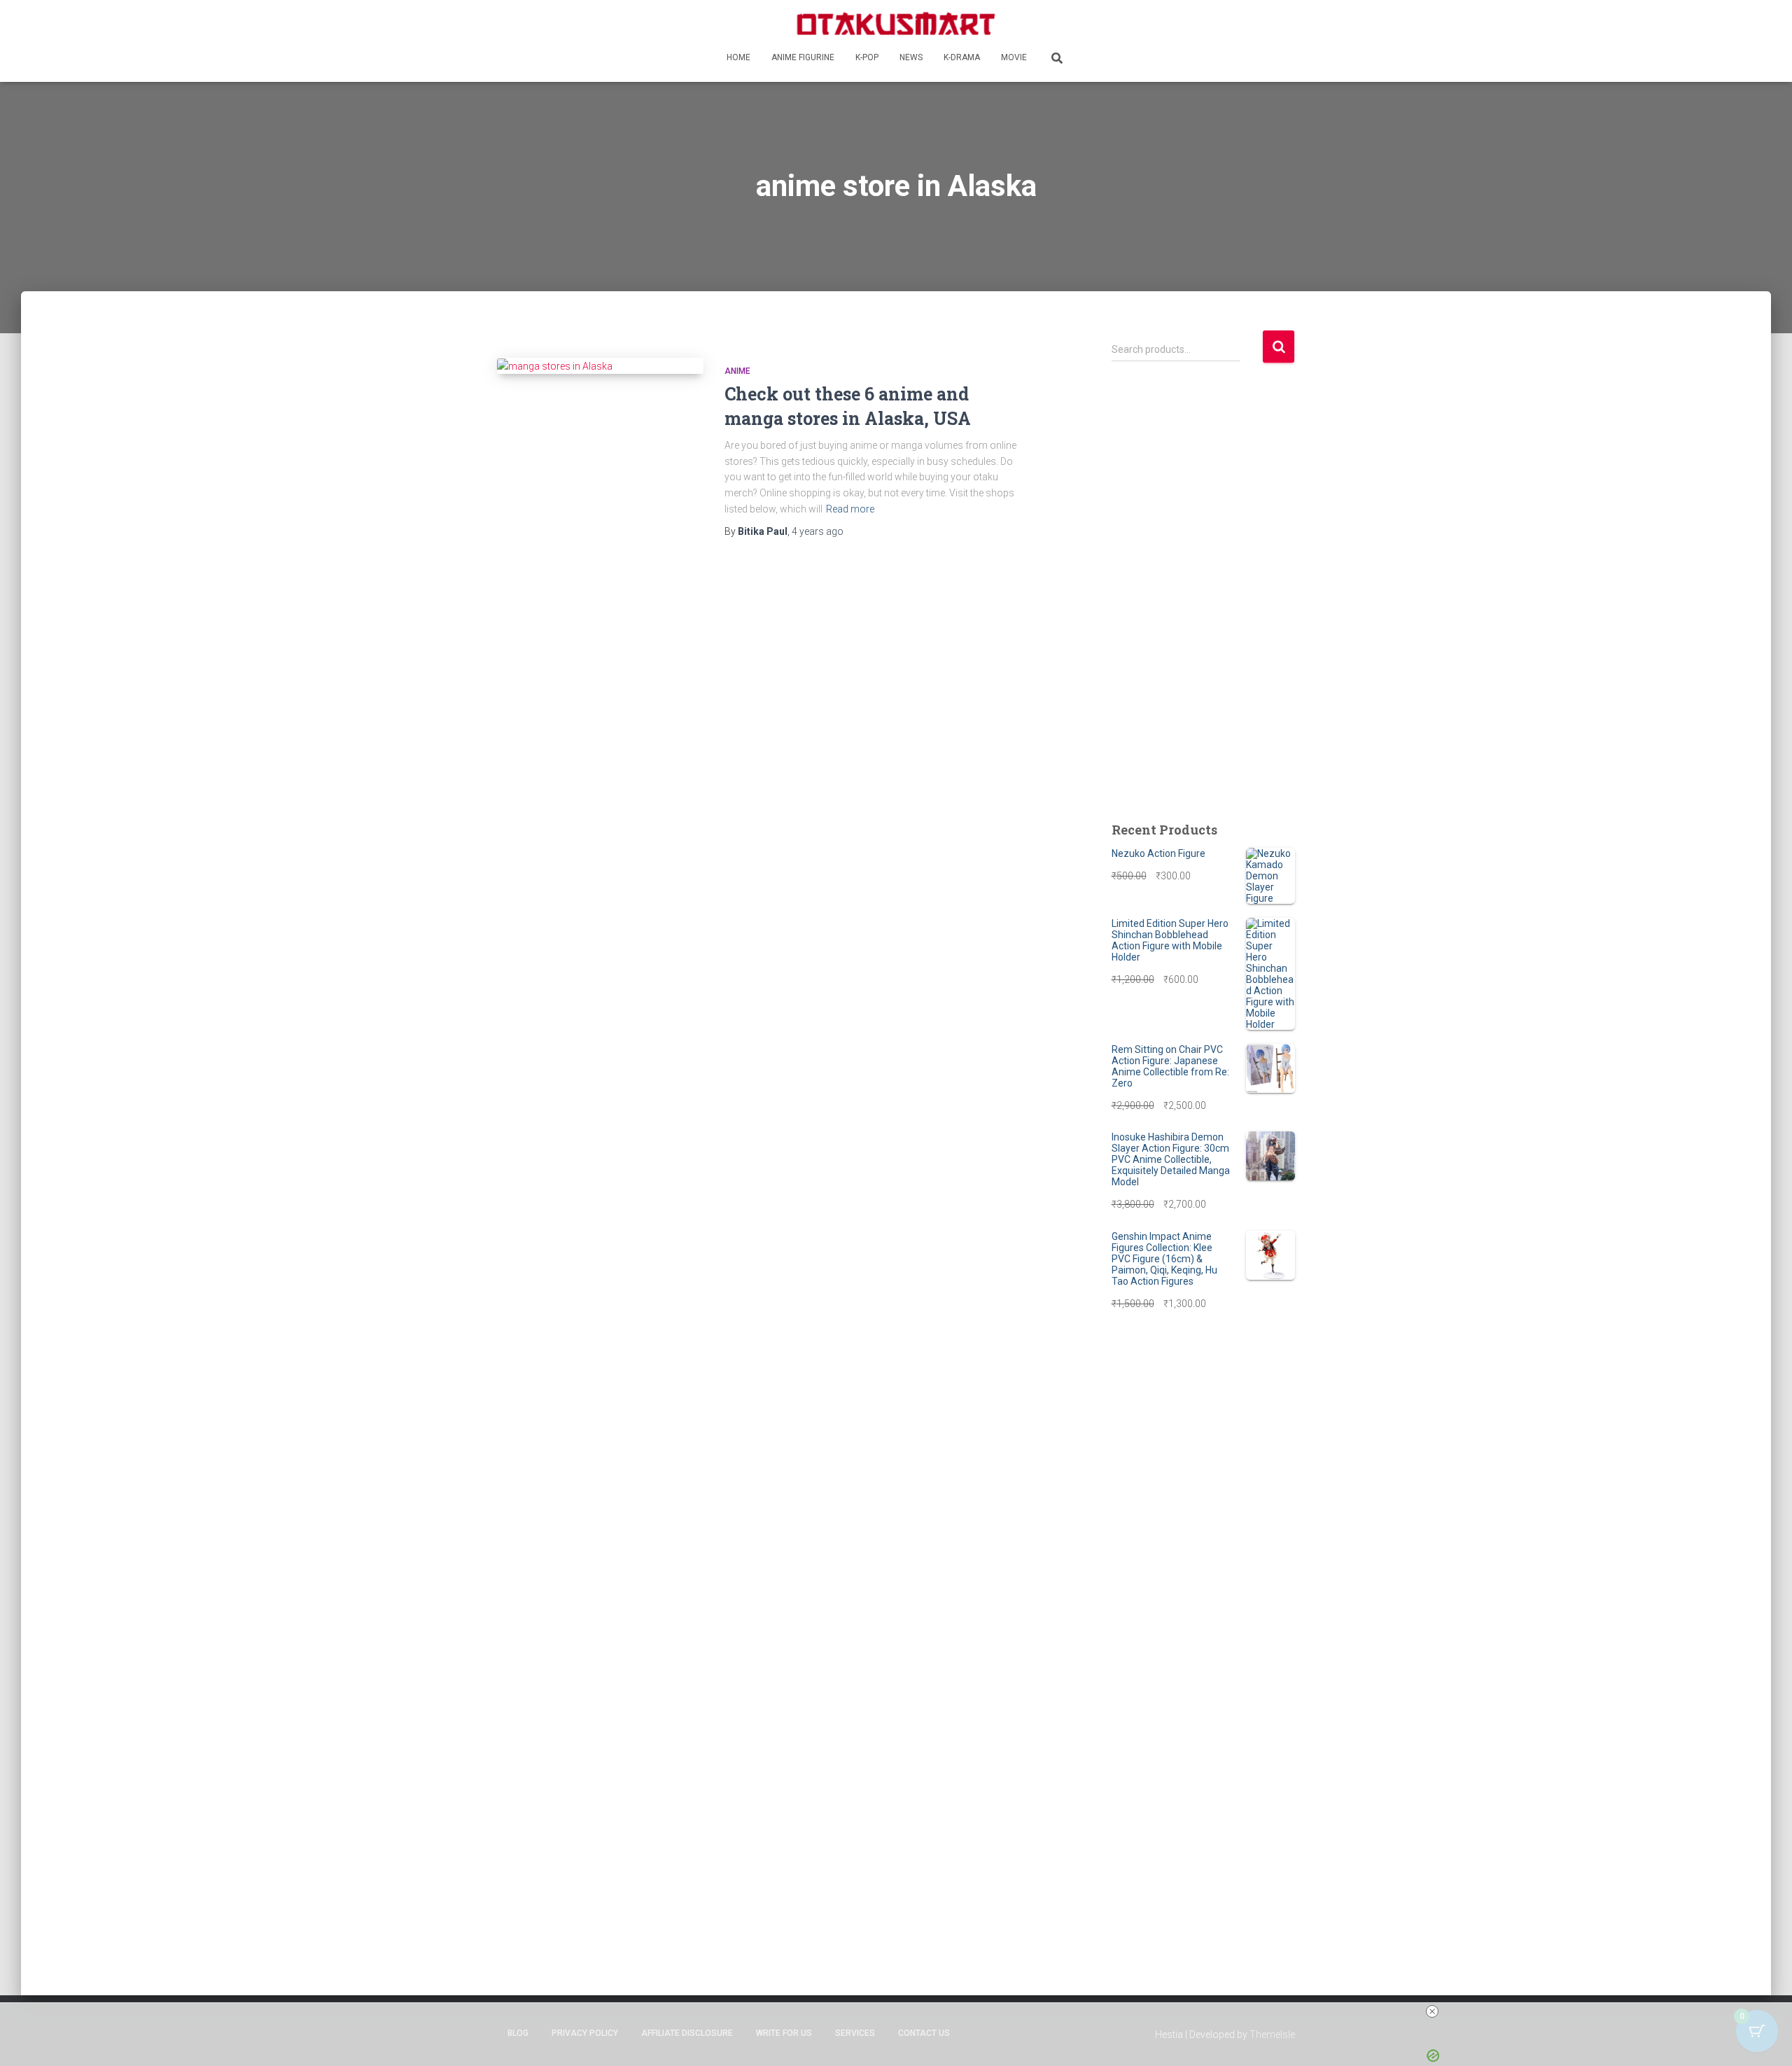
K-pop (867, 57)
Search (1279, 347)
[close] (1432, 2011)
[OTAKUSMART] (896, 23)
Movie (1014, 57)
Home (738, 57)
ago (818, 531)
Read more (850, 509)
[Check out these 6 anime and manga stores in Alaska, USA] (600, 366)
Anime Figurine (803, 57)
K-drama (962, 57)
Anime (737, 371)
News (911, 57)
